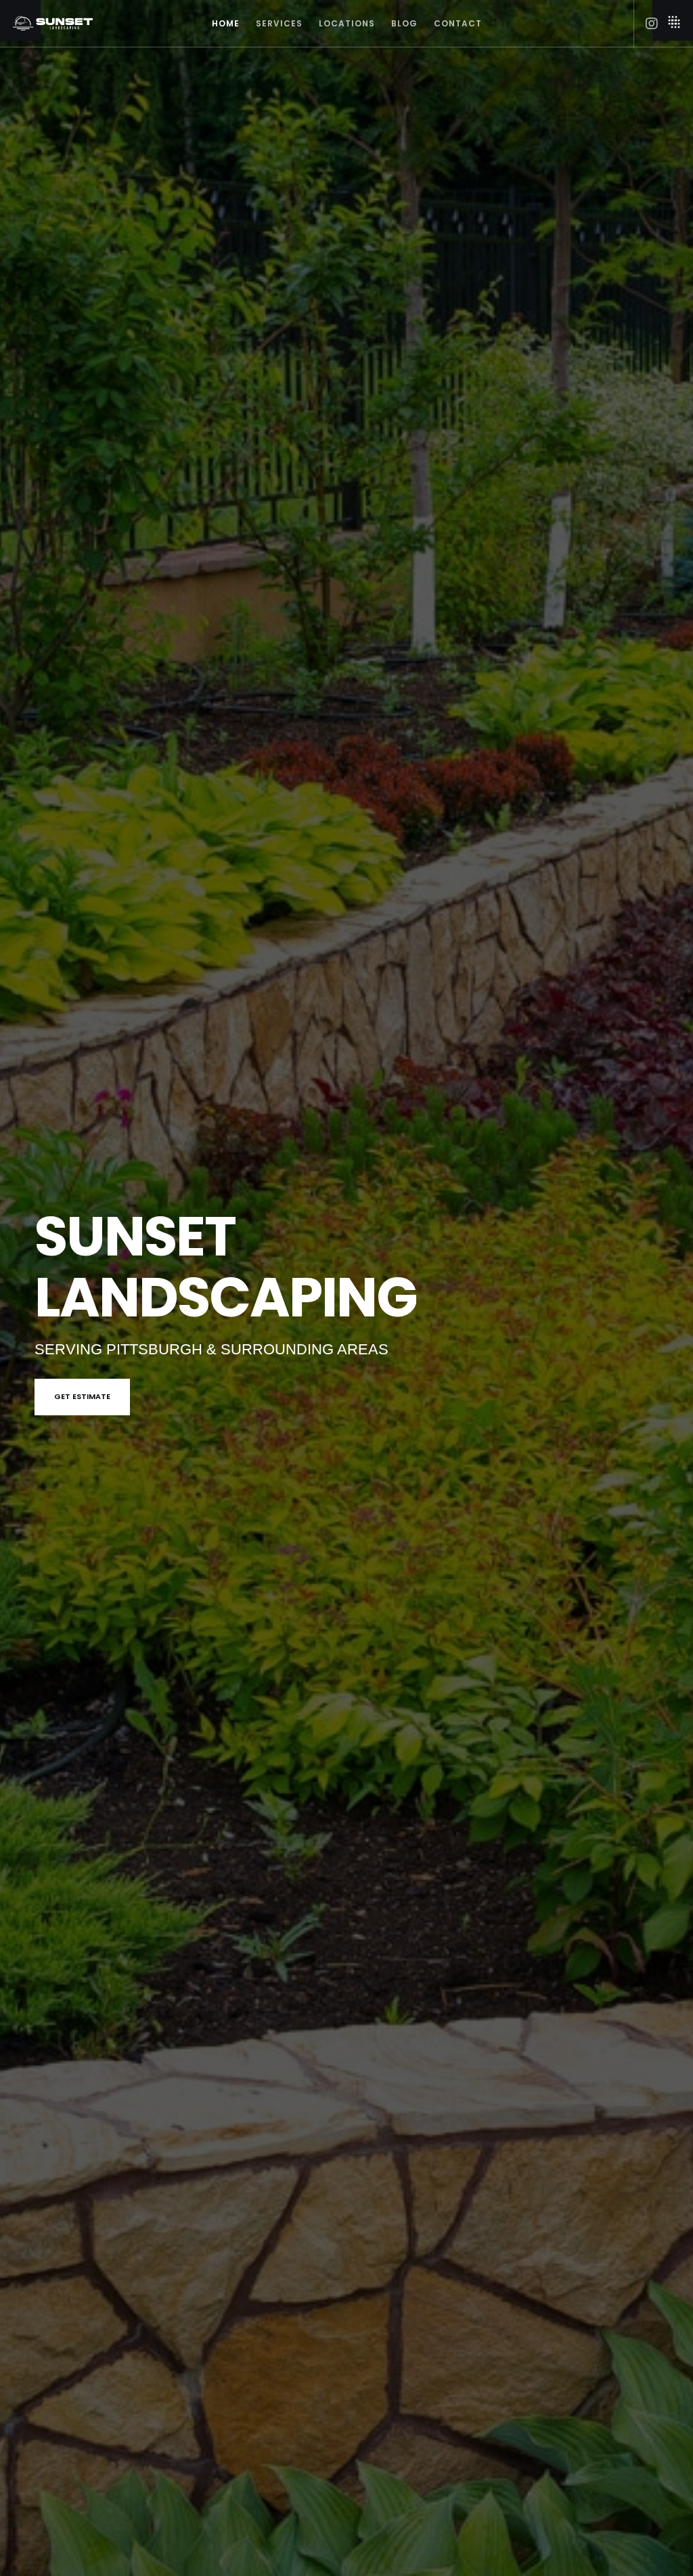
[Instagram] (646, 24)
